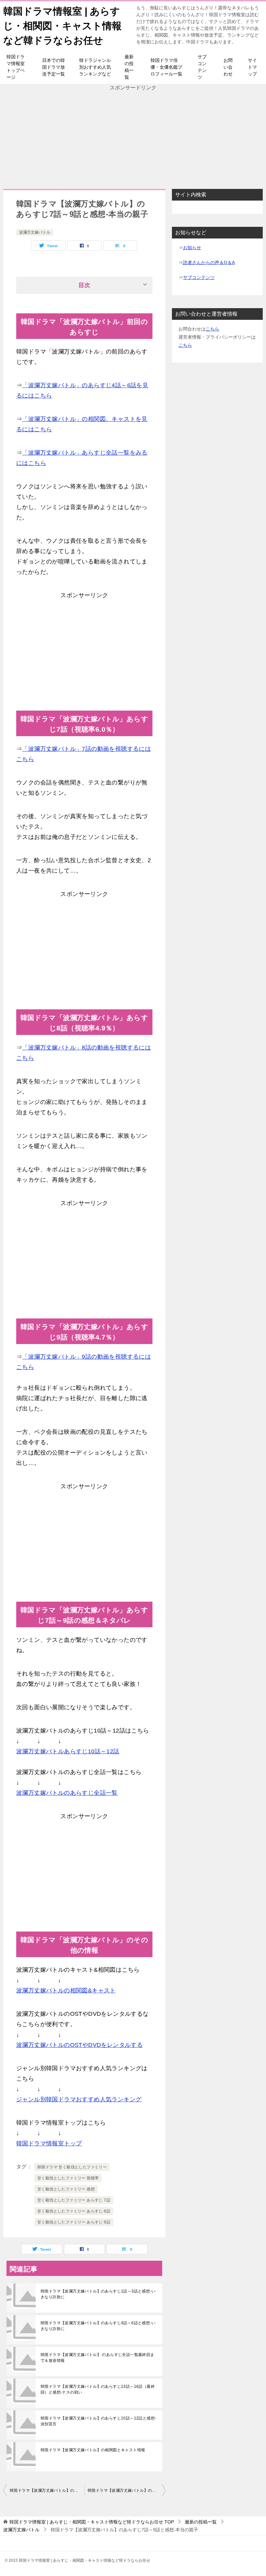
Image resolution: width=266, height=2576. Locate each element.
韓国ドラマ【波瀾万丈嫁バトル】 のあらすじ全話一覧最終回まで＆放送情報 (97, 2358)
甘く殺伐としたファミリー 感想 (66, 2189)
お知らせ (192, 248)
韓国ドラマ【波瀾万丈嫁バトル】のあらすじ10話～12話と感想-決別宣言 (98, 2421)
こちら (212, 329)
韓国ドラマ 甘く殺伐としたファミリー (72, 2167)
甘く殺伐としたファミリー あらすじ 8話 (74, 2211)
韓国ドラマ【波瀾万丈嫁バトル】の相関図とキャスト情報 (93, 2450)
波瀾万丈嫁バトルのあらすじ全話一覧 (67, 1793)
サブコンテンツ (202, 67)
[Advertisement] (133, 137)
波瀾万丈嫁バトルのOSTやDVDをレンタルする (79, 2045)
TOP (92, 2522)
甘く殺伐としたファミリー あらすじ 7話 (74, 2200)
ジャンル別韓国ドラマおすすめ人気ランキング (79, 2099)
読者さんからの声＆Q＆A (209, 262)
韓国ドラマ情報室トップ (49, 2143)
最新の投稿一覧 (129, 67)
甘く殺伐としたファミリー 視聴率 (68, 2178)
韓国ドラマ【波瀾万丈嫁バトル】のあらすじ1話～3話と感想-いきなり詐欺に (98, 2294)
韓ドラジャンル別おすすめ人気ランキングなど (95, 67)
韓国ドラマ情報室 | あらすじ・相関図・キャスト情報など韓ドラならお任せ (62, 26)
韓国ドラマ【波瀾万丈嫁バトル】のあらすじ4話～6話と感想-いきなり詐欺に (98, 2326)
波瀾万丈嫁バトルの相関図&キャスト (66, 1990)
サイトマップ (252, 67)
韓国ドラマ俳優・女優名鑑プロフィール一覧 (166, 67)
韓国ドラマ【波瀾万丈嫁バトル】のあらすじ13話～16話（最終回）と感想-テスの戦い (98, 2389)
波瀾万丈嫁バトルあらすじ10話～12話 (68, 1751)
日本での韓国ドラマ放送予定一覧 (54, 67)
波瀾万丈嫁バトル (35, 232)
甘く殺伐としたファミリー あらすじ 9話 (74, 2222)
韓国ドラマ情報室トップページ (16, 67)
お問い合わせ (228, 67)
